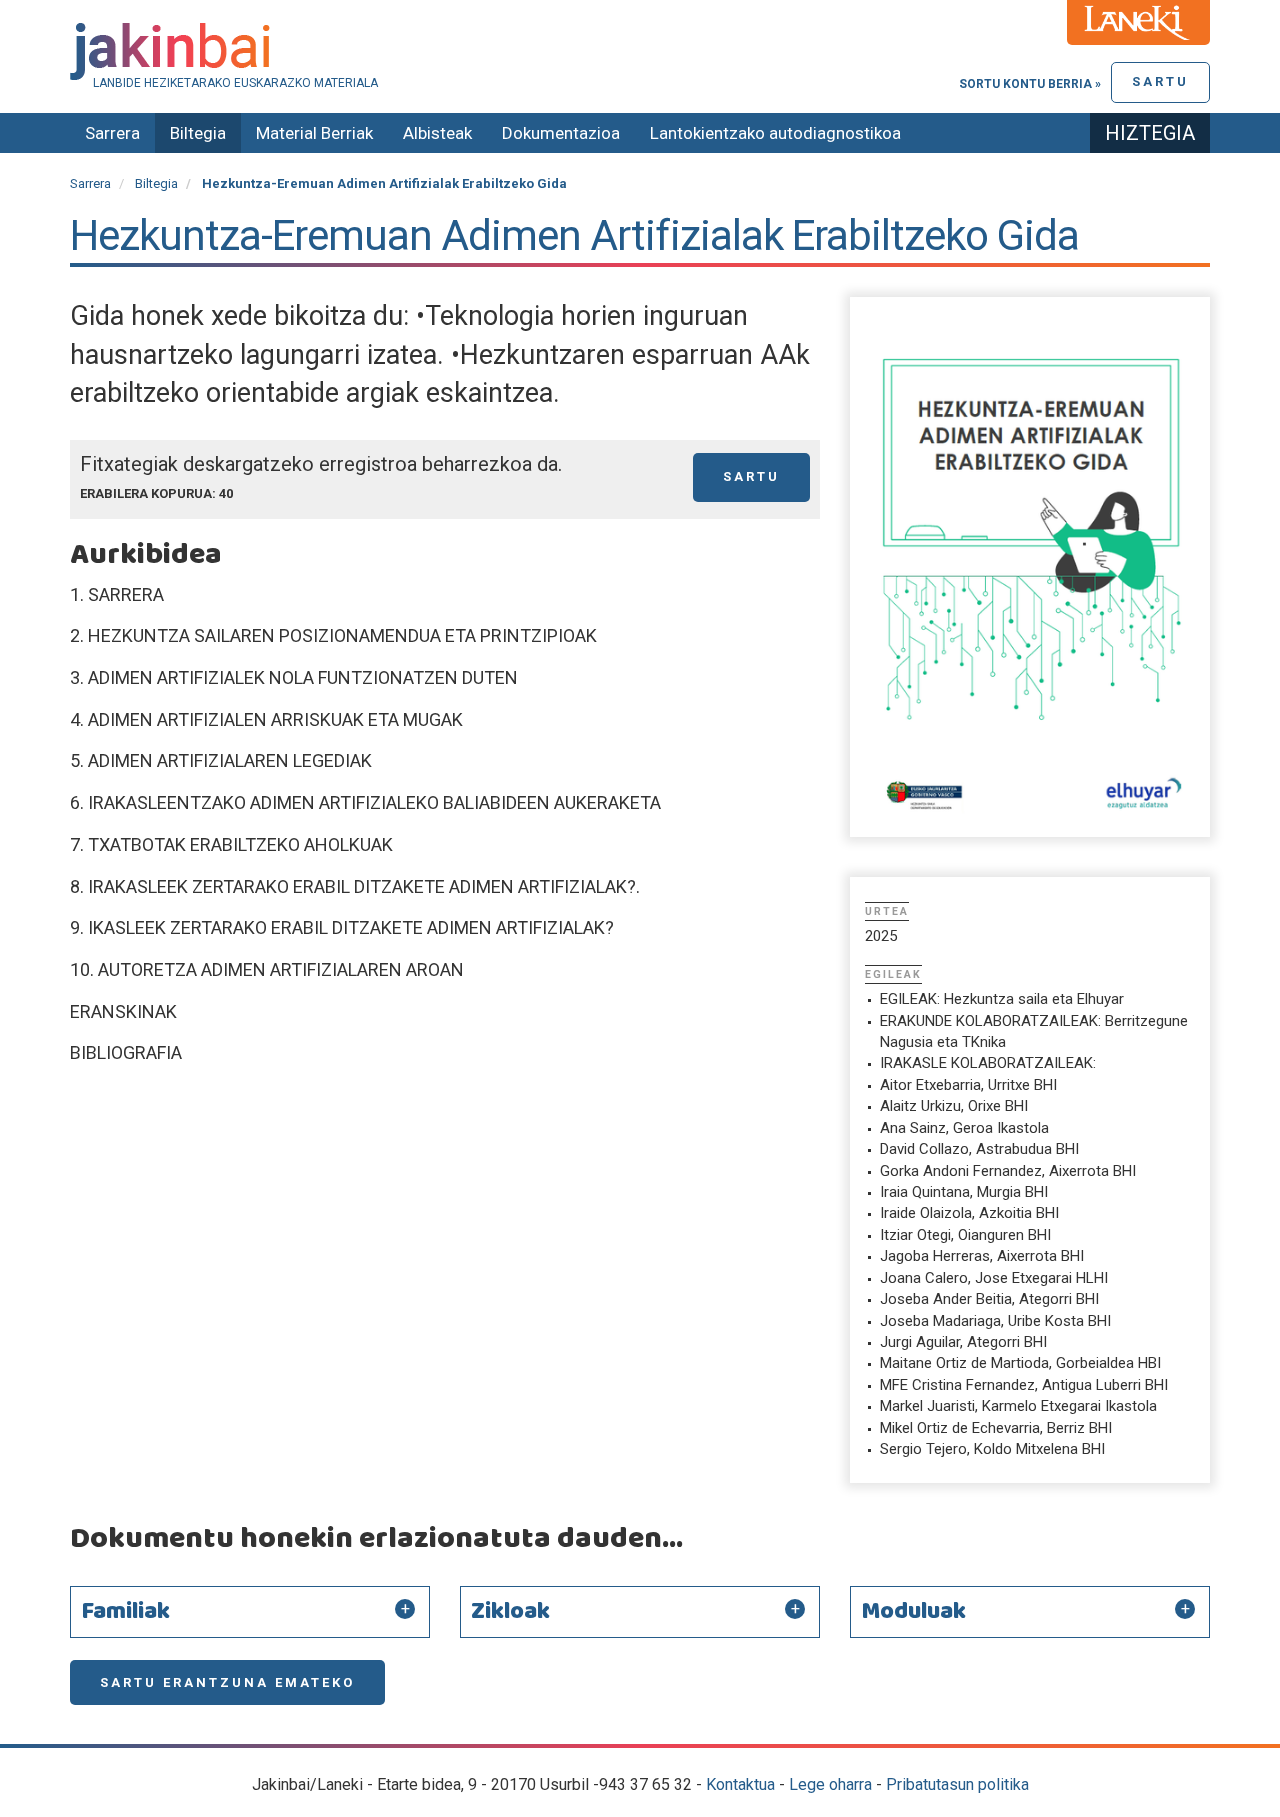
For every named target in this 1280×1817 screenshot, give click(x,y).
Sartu (1160, 81)
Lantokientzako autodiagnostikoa (775, 133)
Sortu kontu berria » (1030, 84)
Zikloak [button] (510, 1612)
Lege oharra (830, 1784)
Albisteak (437, 133)
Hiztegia (1150, 133)
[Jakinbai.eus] (640, 51)
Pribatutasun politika (957, 1784)
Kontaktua (740, 1784)
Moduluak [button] (913, 1612)
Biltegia (198, 133)
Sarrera (112, 133)
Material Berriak (314, 133)
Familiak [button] (125, 1612)
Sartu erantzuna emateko (227, 1682)
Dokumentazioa (561, 133)
